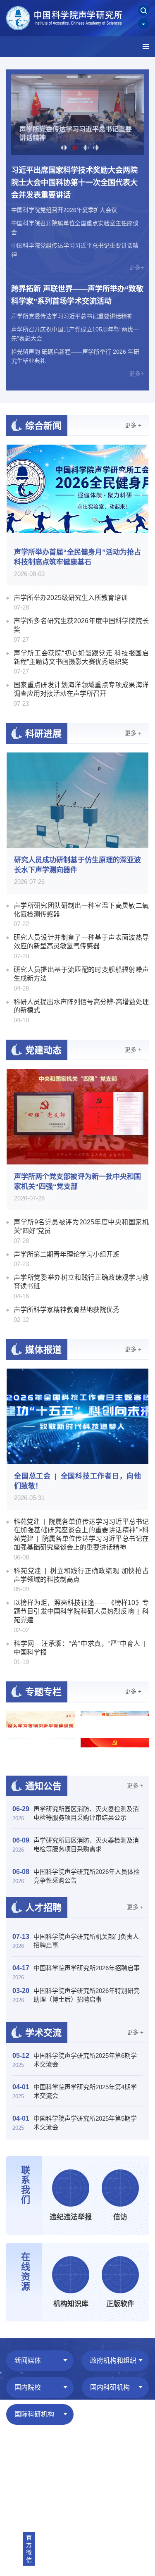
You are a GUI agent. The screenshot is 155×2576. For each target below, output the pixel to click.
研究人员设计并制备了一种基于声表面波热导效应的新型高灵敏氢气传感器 (81, 942)
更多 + (133, 425)
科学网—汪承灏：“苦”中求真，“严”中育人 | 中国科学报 (81, 1648)
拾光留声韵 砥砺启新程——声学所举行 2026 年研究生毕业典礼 (75, 356)
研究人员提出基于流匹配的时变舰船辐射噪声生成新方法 (81, 974)
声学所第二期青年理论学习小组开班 (67, 1254)
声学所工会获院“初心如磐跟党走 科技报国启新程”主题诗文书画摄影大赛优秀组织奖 (81, 657)
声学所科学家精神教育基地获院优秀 (67, 1310)
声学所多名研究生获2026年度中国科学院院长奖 (81, 625)
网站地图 (54, 2457)
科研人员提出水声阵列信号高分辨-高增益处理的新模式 (81, 1006)
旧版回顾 (18, 2457)
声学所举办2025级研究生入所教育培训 (71, 598)
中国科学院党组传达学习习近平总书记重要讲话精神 (75, 250)
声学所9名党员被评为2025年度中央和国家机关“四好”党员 (81, 1226)
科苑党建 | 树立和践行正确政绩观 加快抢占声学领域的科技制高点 (81, 1575)
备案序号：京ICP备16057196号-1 (50, 2477)
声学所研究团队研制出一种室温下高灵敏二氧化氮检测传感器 (81, 910)
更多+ (136, 267)
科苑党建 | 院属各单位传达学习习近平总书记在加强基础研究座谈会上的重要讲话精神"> (81, 1534)
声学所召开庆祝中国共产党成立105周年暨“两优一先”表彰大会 (75, 334)
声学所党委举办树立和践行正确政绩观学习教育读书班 (81, 1282)
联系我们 (91, 2457)
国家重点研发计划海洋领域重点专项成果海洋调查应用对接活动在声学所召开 (81, 689)
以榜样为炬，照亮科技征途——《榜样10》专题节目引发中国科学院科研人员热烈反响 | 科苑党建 (81, 1611)
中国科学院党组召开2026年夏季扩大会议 (64, 210)
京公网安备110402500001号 (43, 2487)
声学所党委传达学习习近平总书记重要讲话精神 (72, 316)
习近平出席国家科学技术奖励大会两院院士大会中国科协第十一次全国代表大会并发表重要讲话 (74, 183)
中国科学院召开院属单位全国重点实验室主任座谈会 (75, 228)
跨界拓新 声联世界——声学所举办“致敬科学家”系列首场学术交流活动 (77, 295)
